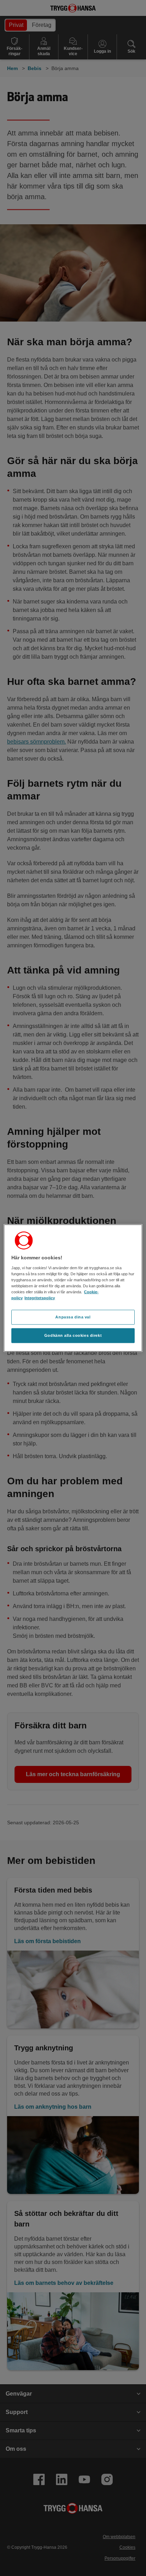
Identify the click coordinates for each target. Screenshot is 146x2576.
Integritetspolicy (40, 1298)
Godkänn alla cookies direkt (73, 1335)
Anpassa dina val (73, 1317)
